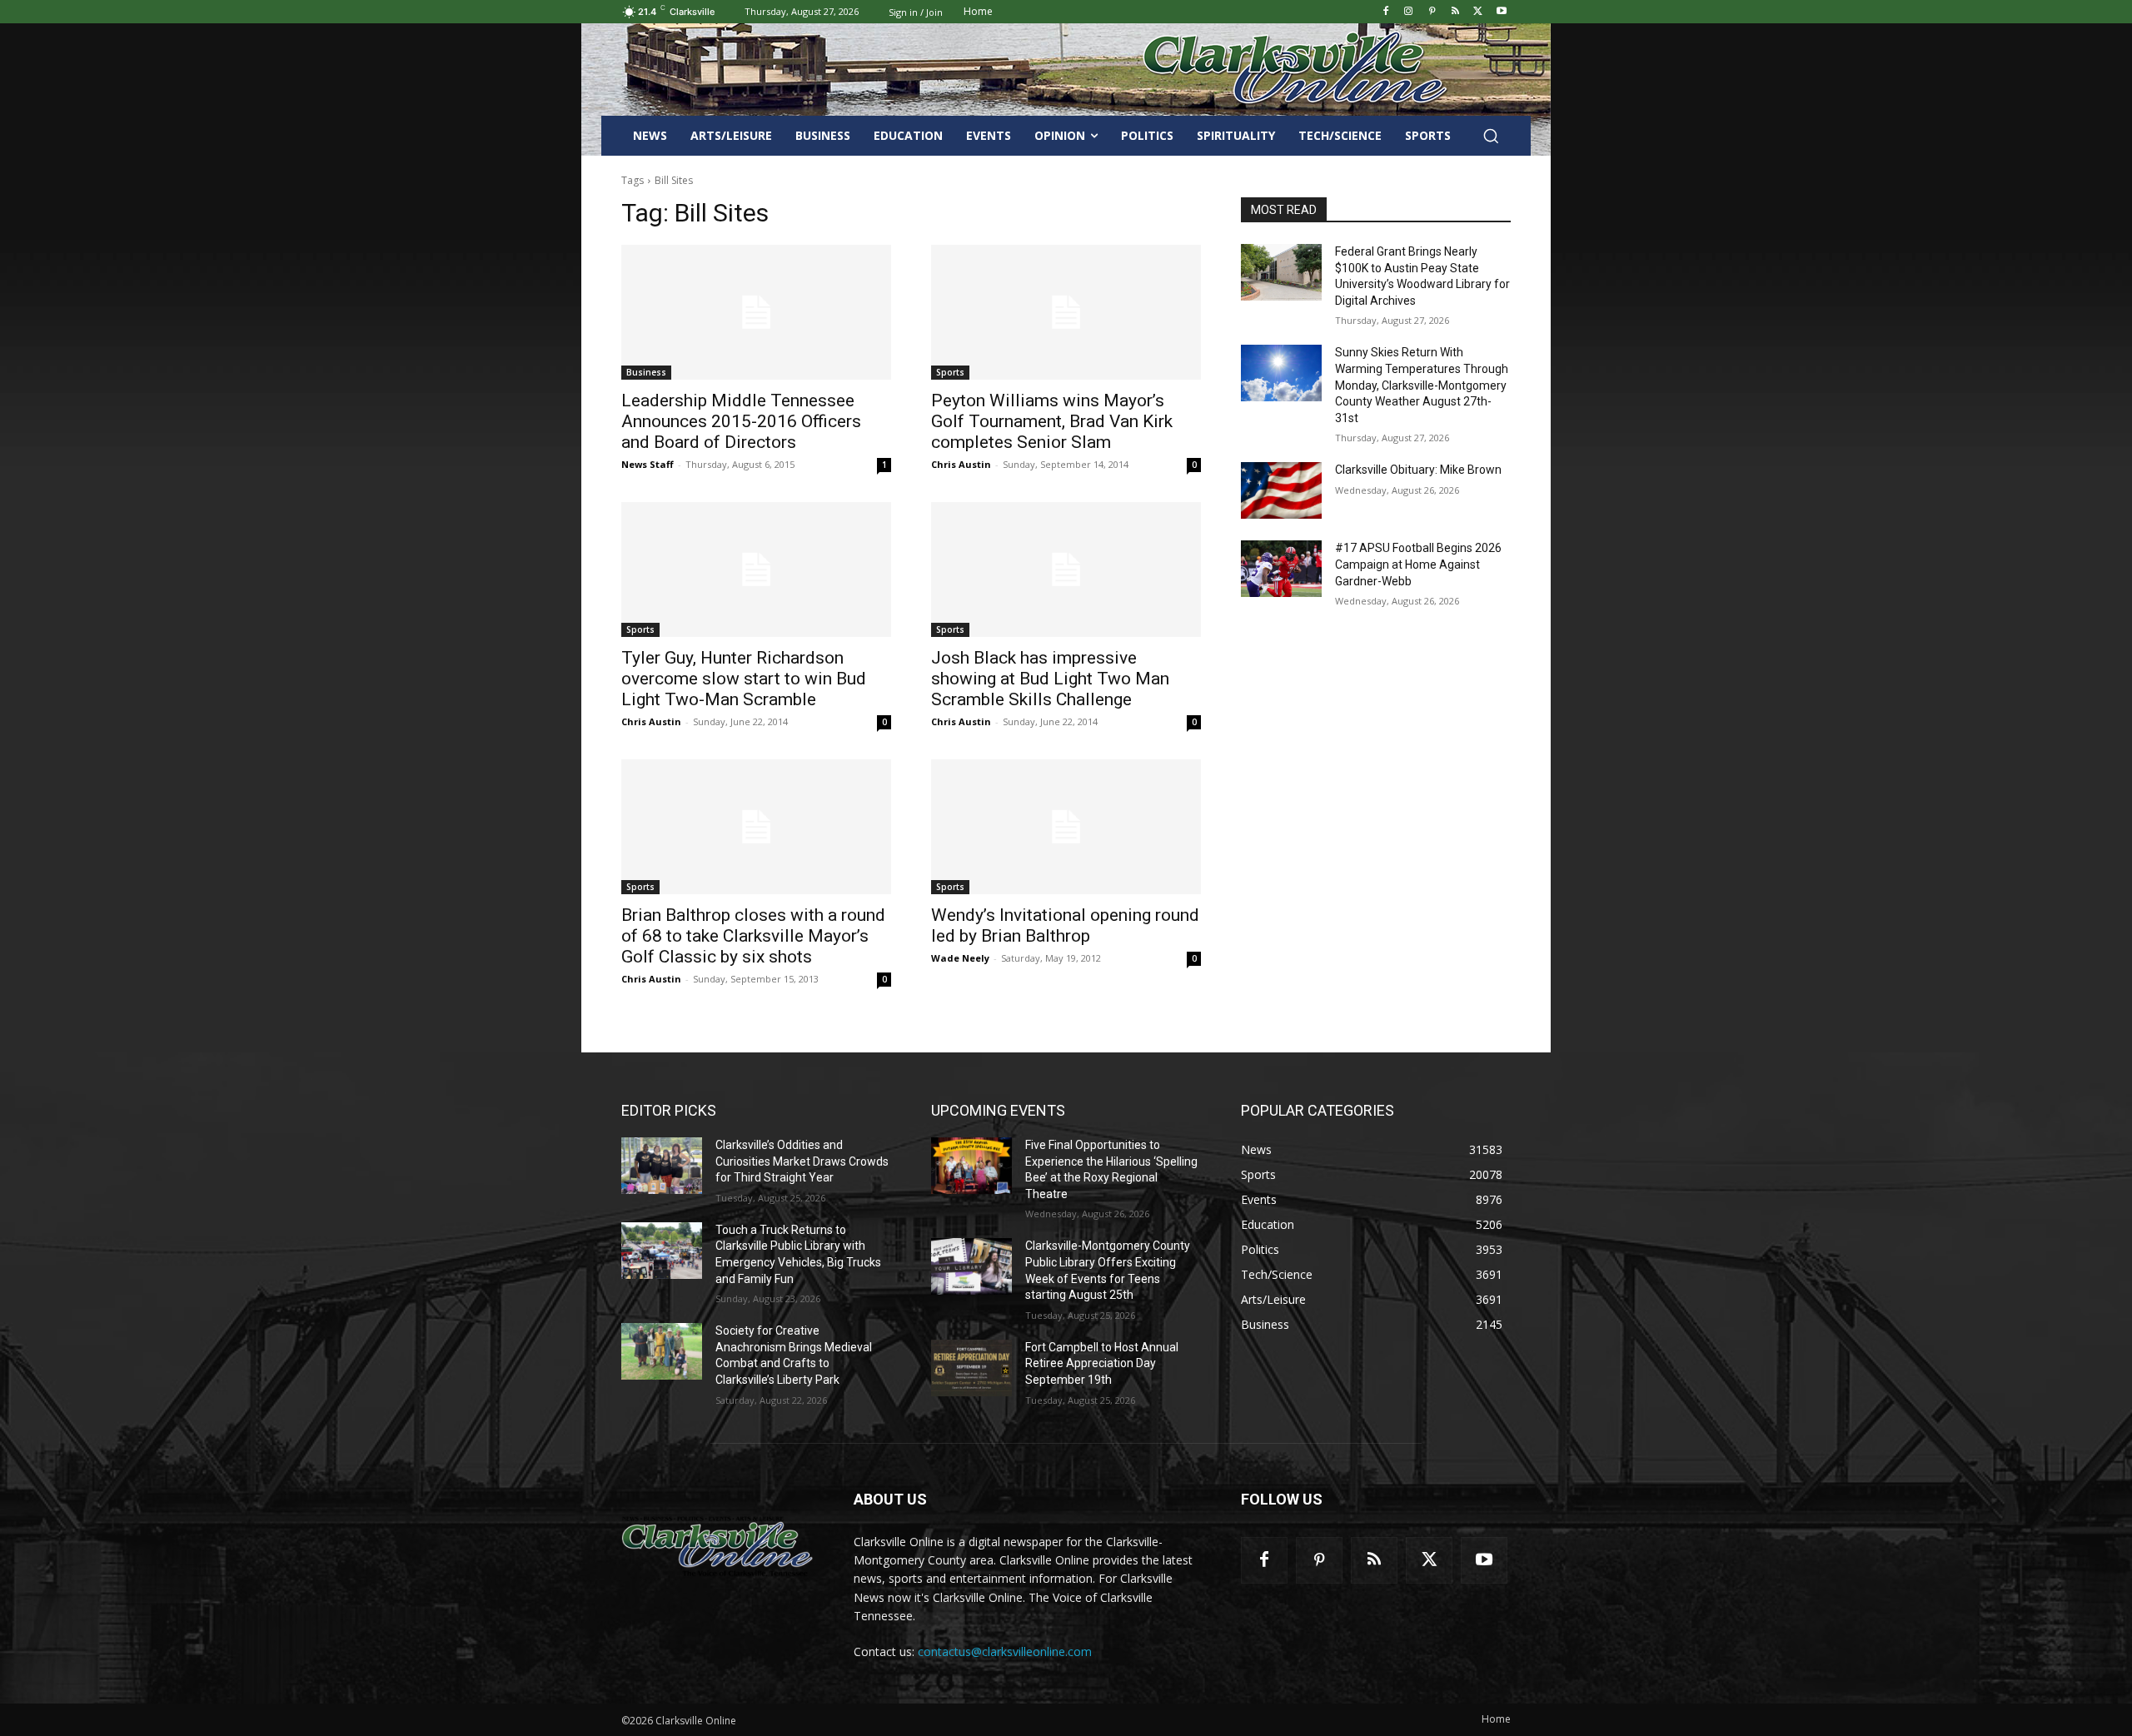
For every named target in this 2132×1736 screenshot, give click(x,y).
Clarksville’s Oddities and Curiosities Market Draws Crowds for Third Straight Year (802, 1161)
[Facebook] (1385, 12)
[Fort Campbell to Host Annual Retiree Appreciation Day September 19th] (971, 1368)
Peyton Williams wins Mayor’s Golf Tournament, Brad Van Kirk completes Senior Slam (1052, 421)
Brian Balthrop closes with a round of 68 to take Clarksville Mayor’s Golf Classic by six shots (753, 936)
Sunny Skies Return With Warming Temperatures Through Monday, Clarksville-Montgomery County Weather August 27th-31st (1422, 385)
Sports (950, 372)
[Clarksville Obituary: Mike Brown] (1281, 490)
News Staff (648, 464)
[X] (1478, 12)
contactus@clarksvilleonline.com (1005, 1651)
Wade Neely (960, 958)
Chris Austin (961, 464)
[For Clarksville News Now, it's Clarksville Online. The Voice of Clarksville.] (717, 1546)
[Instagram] (1409, 12)
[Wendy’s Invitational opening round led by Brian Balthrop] (1066, 827)
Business (646, 372)
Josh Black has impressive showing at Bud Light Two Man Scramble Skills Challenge (1050, 679)
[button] (1491, 136)
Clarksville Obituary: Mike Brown (1418, 470)
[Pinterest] (1432, 12)
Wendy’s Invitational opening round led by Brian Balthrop (1065, 925)
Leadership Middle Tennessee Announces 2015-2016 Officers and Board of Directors (741, 421)
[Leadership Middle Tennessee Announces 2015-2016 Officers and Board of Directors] (756, 312)
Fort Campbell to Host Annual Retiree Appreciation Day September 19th (1102, 1363)
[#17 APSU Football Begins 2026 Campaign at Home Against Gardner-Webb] (1281, 569)
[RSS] (1455, 12)
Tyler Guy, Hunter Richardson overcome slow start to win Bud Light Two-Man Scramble (744, 679)
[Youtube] (1501, 12)
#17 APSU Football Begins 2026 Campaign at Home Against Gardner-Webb (1418, 564)
